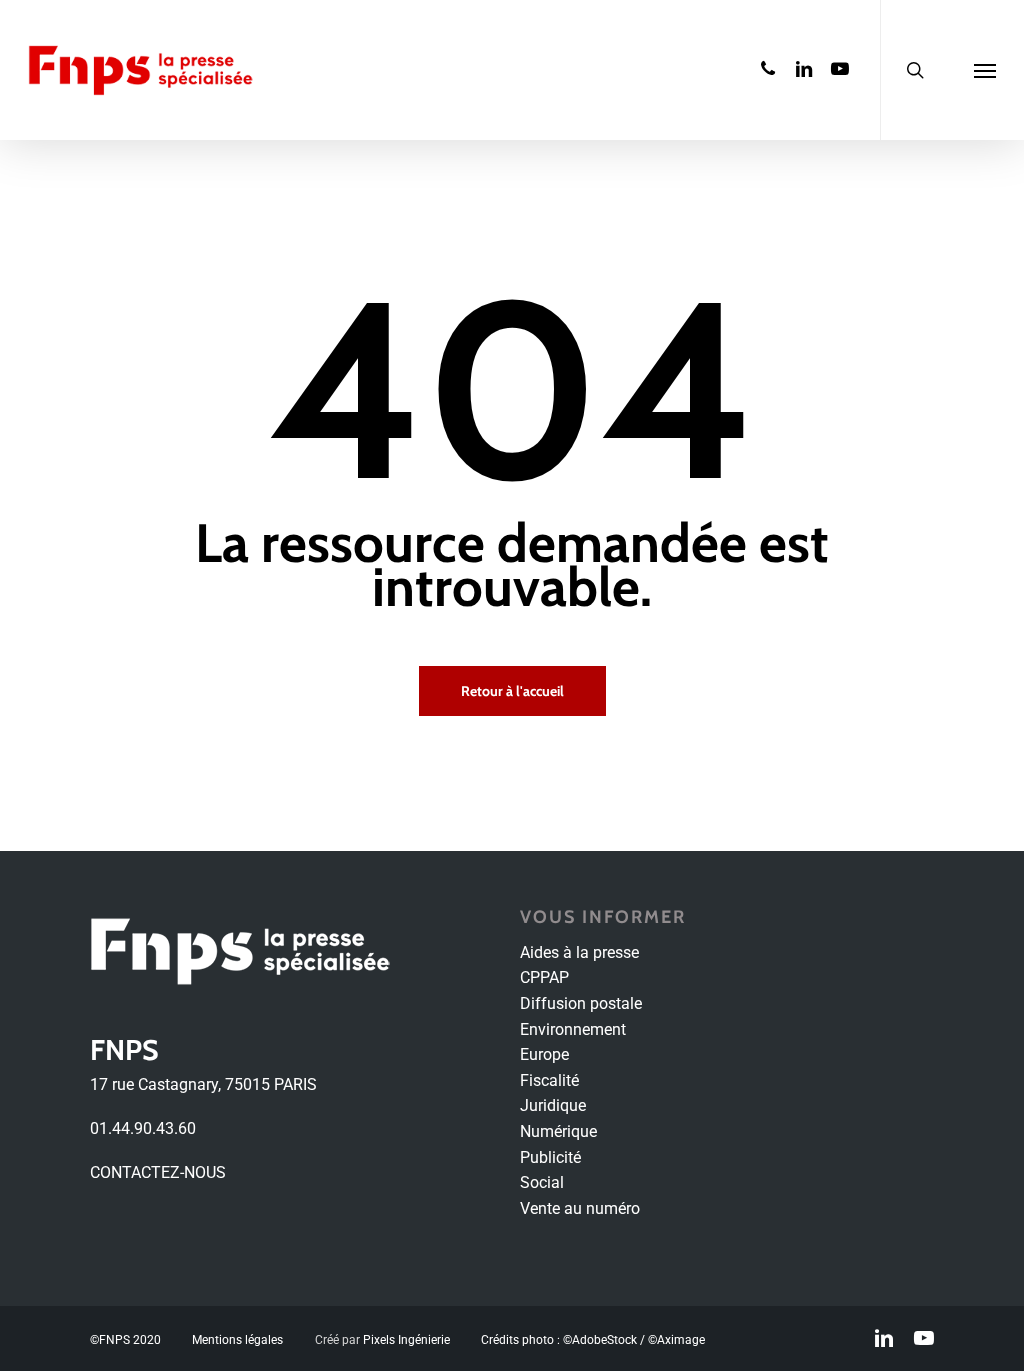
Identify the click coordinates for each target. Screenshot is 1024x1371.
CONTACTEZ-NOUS (158, 1172)
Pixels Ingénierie (406, 1340)
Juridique (553, 1105)
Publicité (550, 1157)
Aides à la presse (579, 952)
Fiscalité (549, 1080)
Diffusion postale (581, 1003)
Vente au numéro (580, 1208)
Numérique (558, 1131)
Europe (544, 1054)
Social (542, 1182)
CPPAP (544, 977)
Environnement (573, 1029)
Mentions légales (237, 1340)
